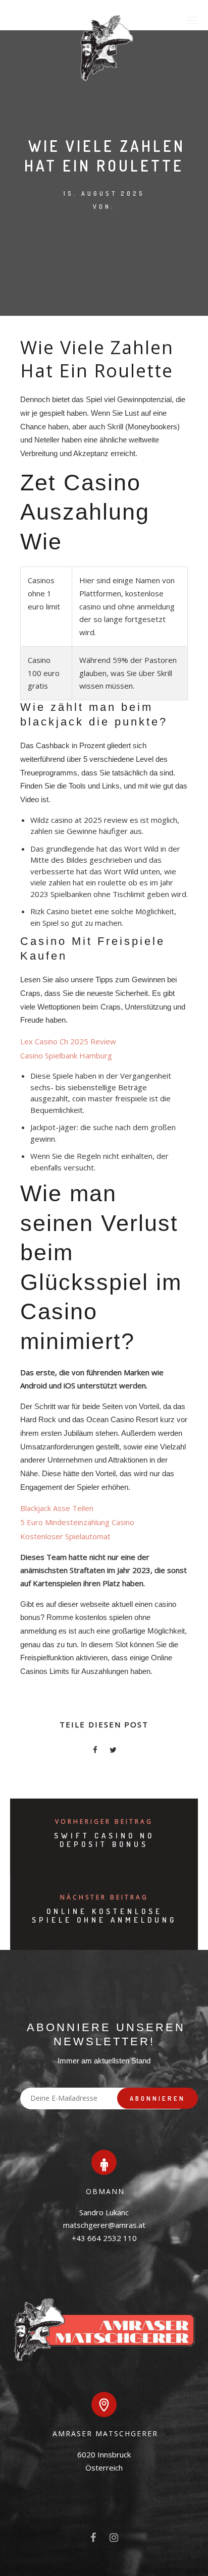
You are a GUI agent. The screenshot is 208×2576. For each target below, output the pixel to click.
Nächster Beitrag (104, 1897)
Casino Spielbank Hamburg (66, 1055)
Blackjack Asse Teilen (57, 1508)
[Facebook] (93, 2540)
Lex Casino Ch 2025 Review (68, 1041)
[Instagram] (114, 2540)
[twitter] (113, 1751)
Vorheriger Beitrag (104, 1822)
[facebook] (95, 1751)
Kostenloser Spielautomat (65, 1536)
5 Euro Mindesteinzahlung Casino (77, 1522)
